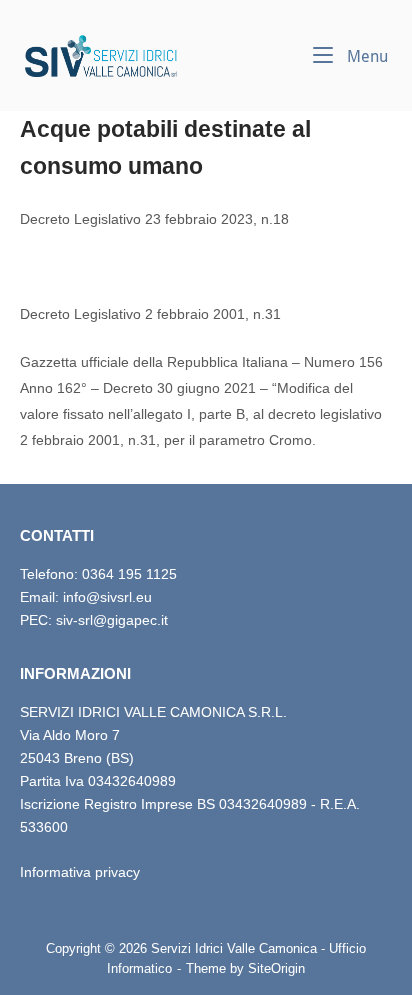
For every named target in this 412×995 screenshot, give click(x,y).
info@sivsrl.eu (107, 597)
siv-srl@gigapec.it (112, 620)
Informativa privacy (80, 872)
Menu (365, 56)
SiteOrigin (276, 968)
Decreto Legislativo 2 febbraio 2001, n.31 (150, 314)
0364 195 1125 (129, 574)
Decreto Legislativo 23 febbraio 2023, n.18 (154, 219)
